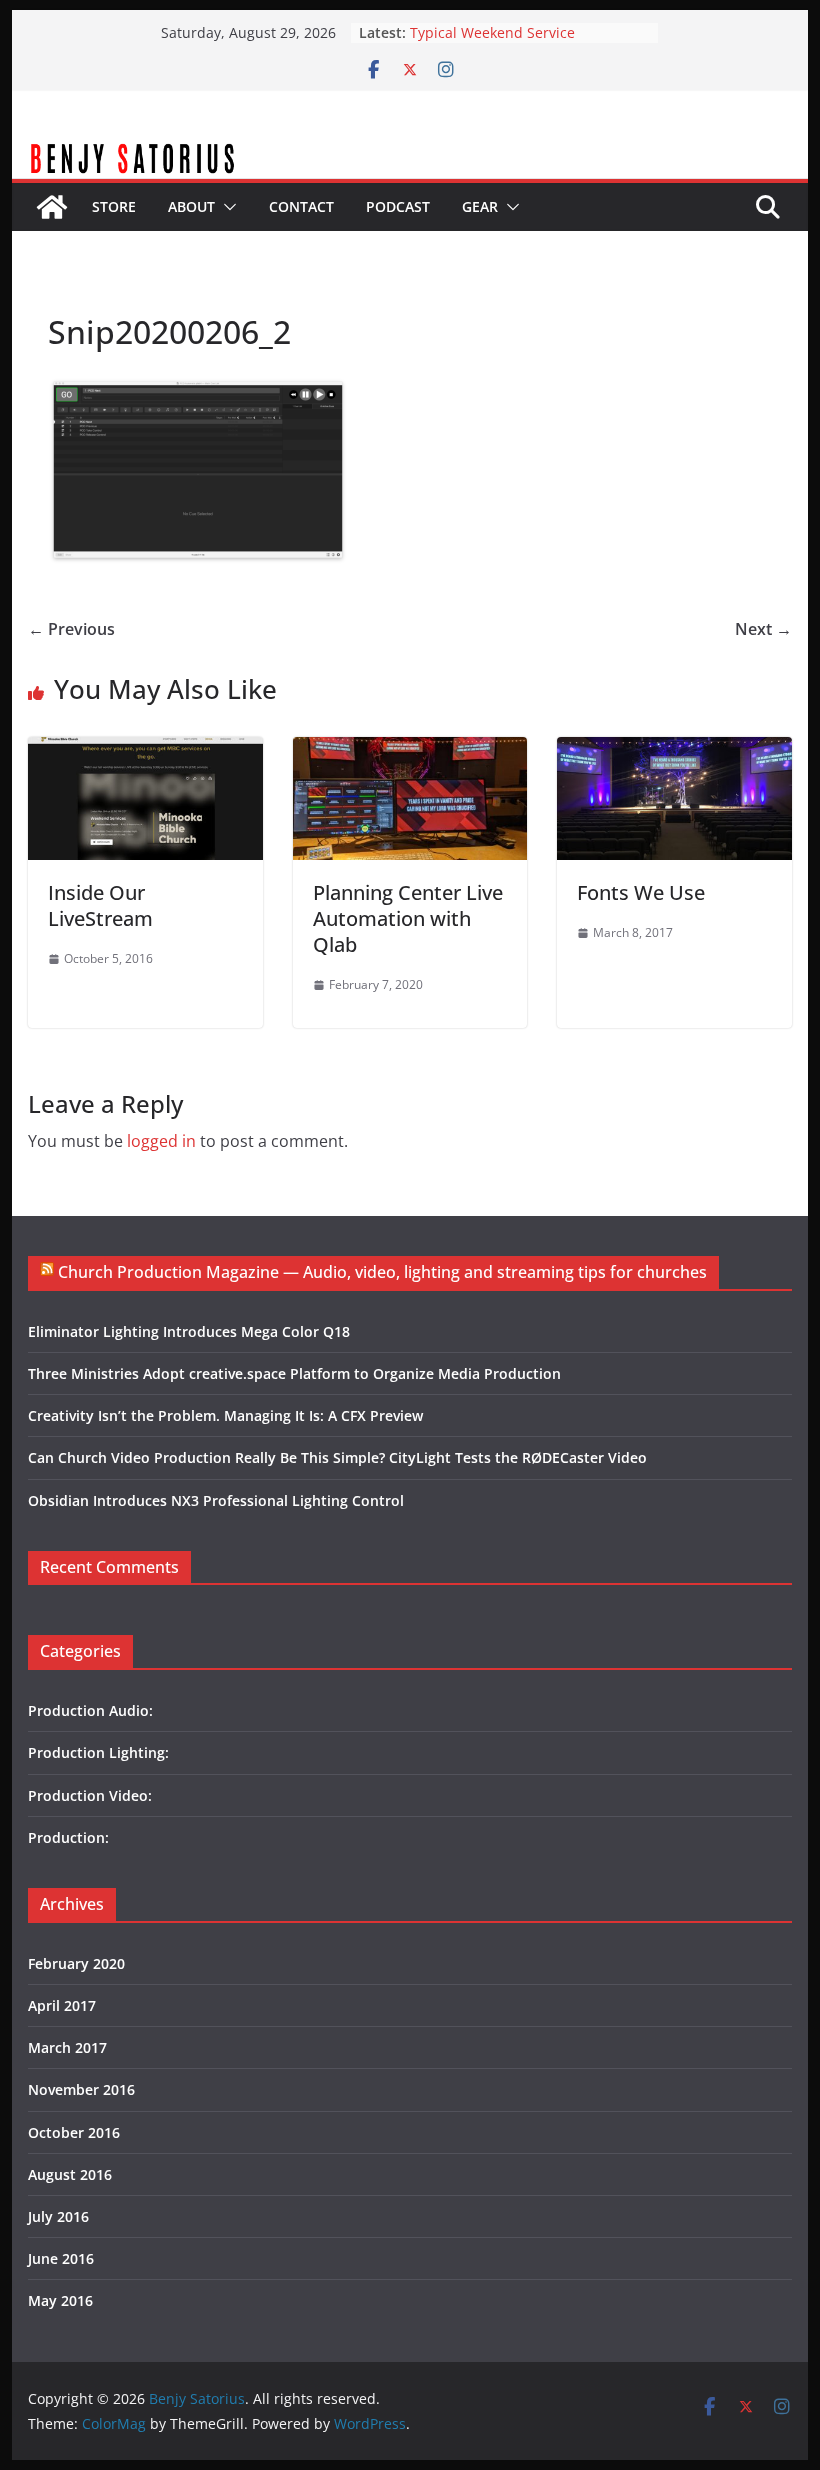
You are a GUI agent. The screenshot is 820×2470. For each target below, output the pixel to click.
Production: (68, 1837)
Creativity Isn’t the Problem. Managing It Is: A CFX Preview (225, 1415)
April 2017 (62, 2005)
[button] (226, 207)
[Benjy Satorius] (409, 152)
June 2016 (61, 2258)
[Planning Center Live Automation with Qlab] (410, 751)
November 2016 (81, 2089)
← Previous (71, 629)
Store (114, 206)
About (191, 206)
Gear (480, 206)
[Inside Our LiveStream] (145, 751)
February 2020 (76, 1963)
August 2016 (70, 2174)
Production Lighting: (98, 1752)
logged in (161, 1141)
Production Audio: (90, 1710)
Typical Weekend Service (492, 32)
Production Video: (90, 1795)
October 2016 (74, 2132)
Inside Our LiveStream (100, 905)
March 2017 (67, 2047)
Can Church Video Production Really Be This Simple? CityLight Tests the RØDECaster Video (337, 1457)
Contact (301, 206)
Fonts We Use (641, 892)
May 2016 (60, 2300)
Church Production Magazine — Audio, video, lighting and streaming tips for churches (382, 1272)
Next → (763, 629)
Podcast (398, 206)
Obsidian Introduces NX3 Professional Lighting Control (216, 1500)
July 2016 (58, 2216)
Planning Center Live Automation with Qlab (408, 918)
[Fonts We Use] (674, 751)
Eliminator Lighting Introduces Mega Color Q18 (189, 1331)
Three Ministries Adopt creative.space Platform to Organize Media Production (294, 1373)
